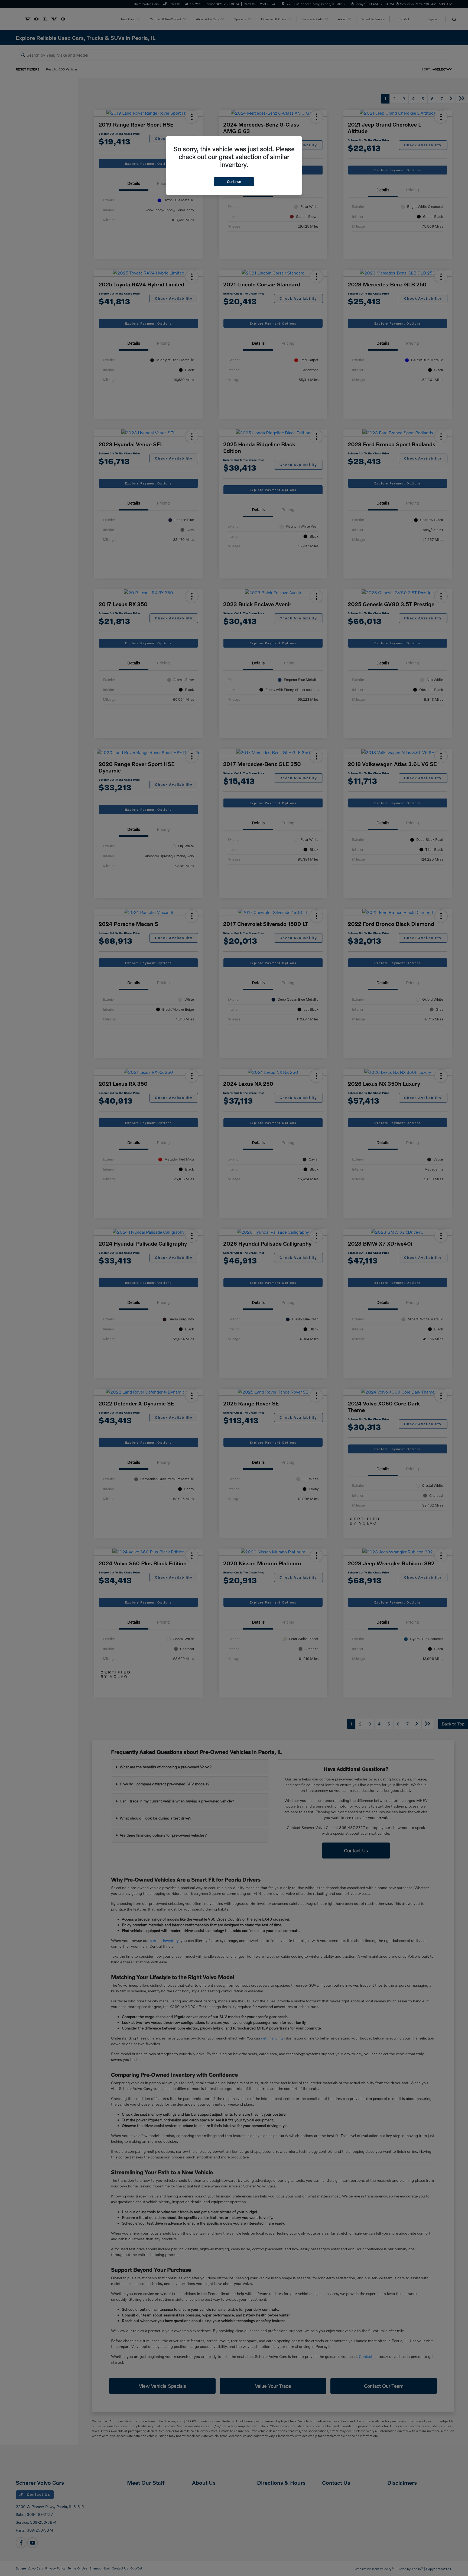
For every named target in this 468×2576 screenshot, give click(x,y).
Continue (234, 182)
